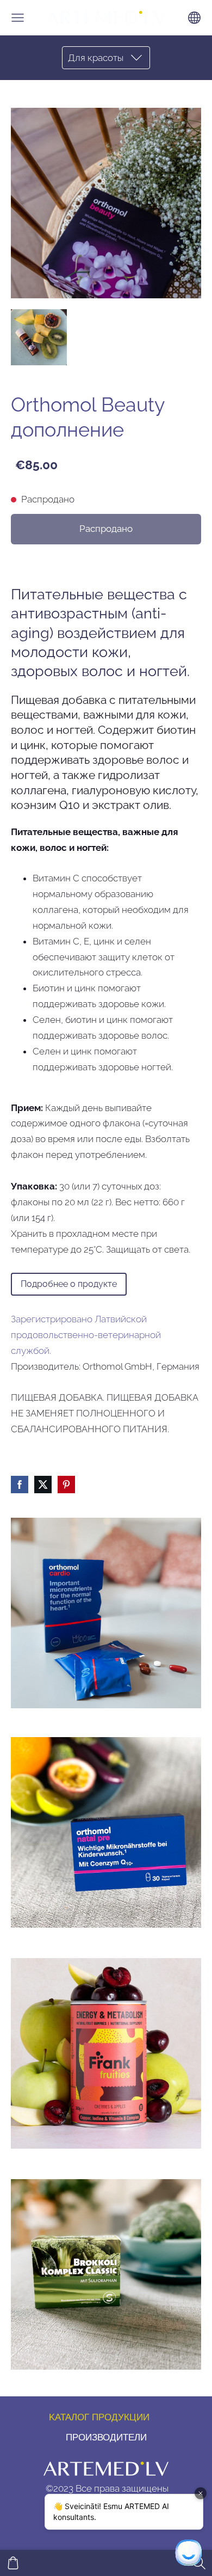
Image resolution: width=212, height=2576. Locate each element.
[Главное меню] (18, 18)
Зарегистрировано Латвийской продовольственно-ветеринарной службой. (86, 1335)
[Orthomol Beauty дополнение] (39, 337)
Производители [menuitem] (106, 2437)
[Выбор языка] (194, 18)
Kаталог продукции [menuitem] (99, 2417)
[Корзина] (13, 2563)
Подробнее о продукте (69, 1284)
